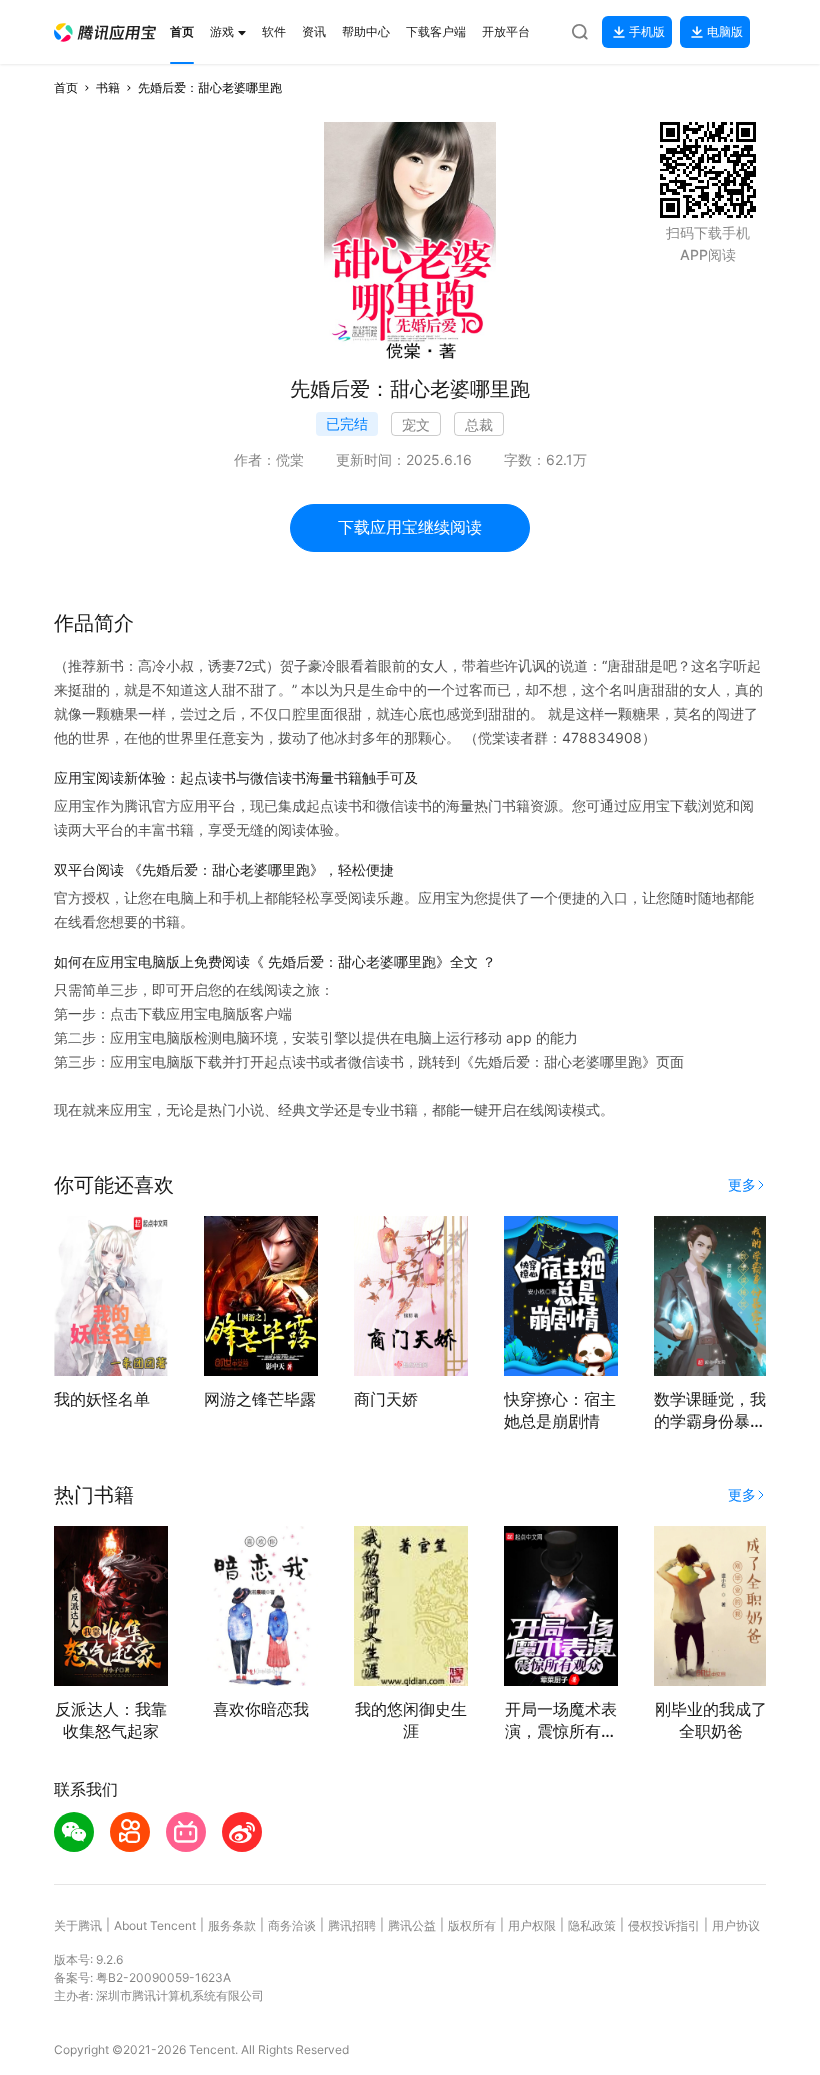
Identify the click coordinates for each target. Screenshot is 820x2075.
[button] (105, 32)
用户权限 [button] (532, 1925)
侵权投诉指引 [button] (664, 1925)
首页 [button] (66, 87)
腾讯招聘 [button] (352, 1925)
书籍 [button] (108, 87)
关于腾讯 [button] (78, 1925)
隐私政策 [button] (592, 1925)
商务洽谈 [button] (292, 1925)
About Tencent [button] (155, 1925)
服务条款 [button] (232, 1925)
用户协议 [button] (736, 1925)
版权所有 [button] (472, 1925)
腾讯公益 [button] (412, 1925)
